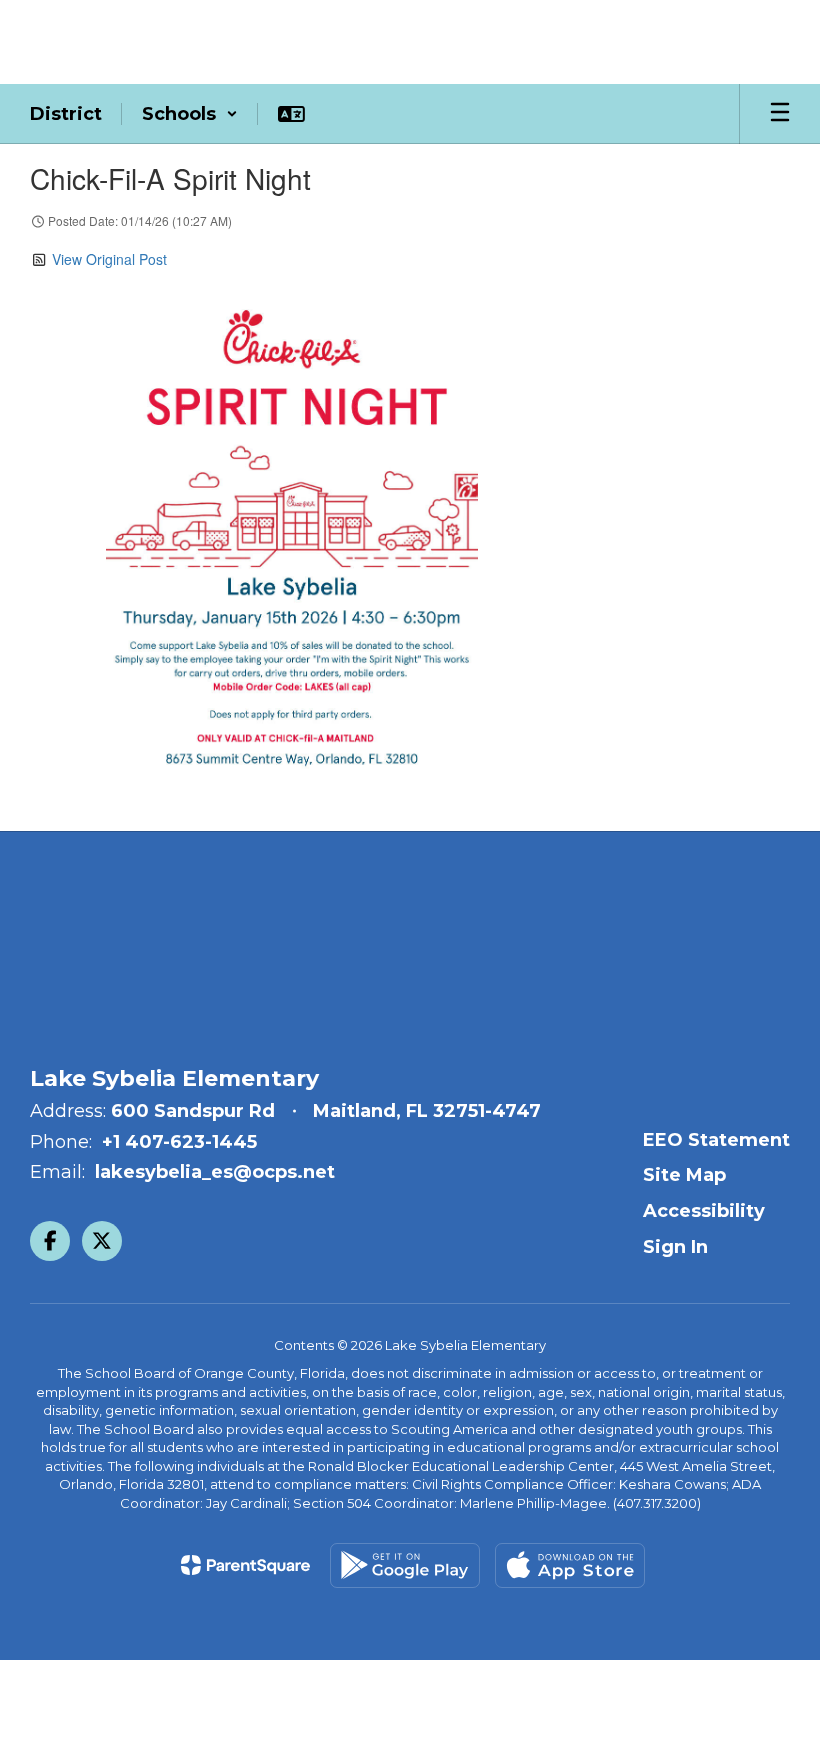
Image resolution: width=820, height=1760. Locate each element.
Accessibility (704, 1211)
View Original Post (109, 259)
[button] (190, 114)
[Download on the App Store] (570, 1565)
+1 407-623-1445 (179, 1142)
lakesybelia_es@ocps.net (215, 1172)
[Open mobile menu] (780, 114)
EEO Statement (716, 1140)
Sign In (675, 1247)
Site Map (684, 1175)
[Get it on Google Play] (405, 1565)
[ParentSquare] (245, 1565)
